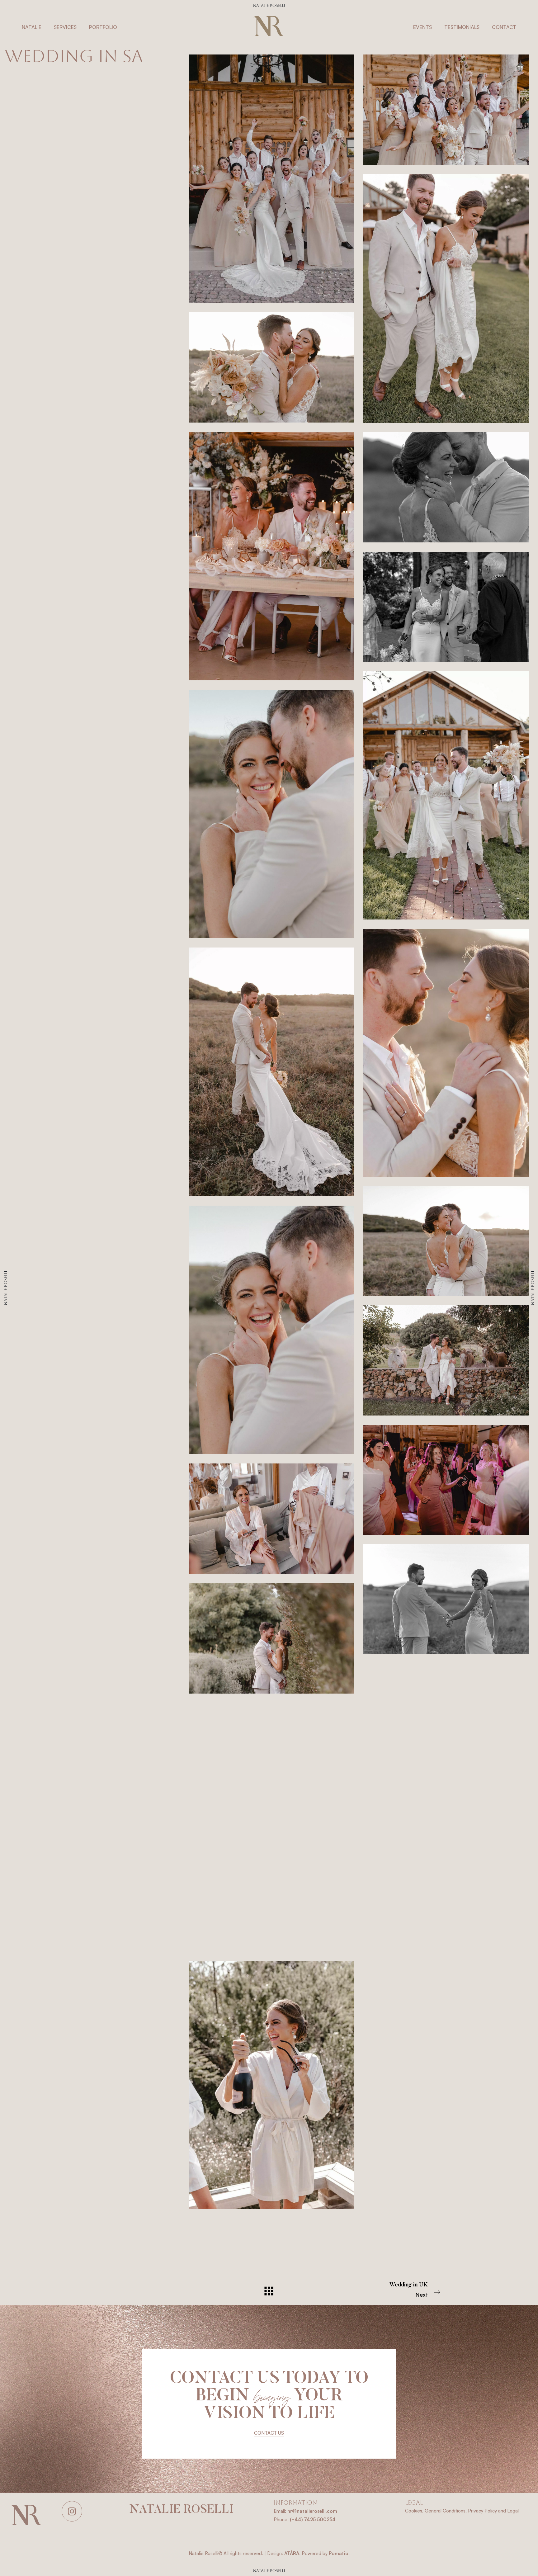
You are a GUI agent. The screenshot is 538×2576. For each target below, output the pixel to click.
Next (409, 2290)
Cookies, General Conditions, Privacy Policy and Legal (462, 2511)
